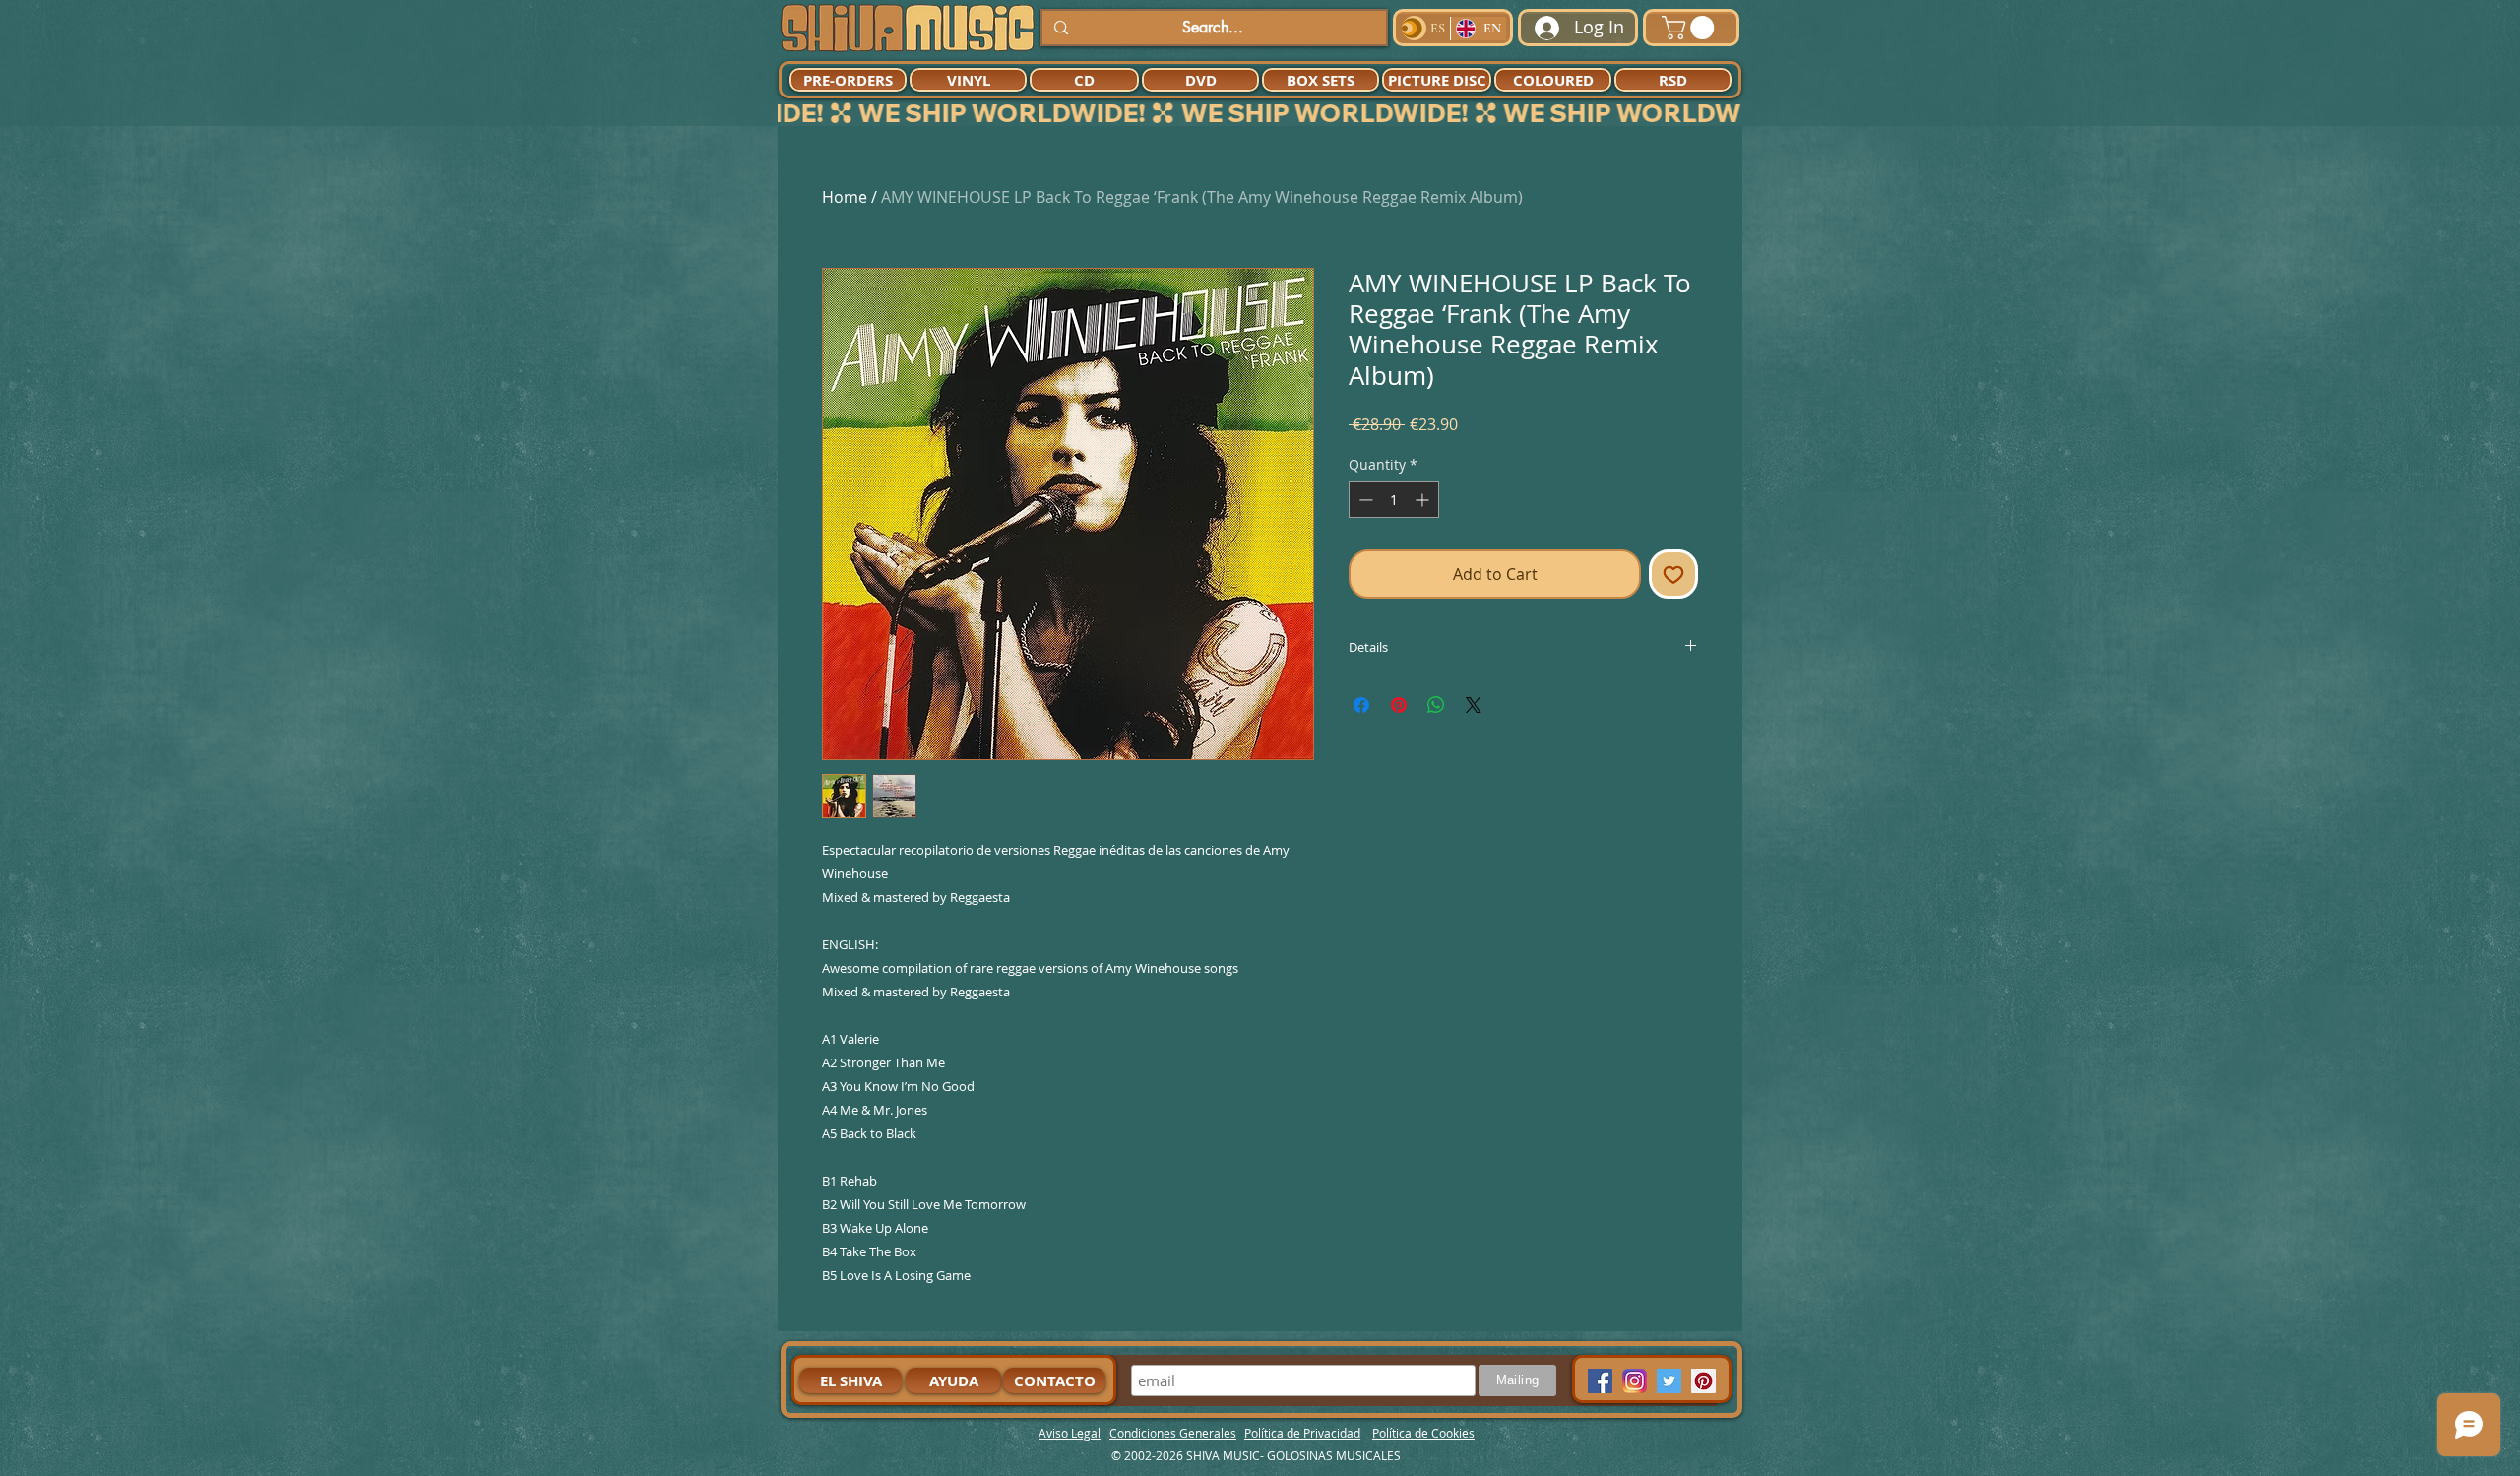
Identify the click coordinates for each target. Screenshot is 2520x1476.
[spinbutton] (1394, 500)
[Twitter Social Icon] (1669, 1381)
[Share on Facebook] (1361, 705)
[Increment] (1424, 500)
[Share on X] (1474, 705)
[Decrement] (1364, 500)
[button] (1691, 28)
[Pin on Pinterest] (1399, 705)
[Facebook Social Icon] (1600, 1381)
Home (845, 197)
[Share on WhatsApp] (1436, 705)
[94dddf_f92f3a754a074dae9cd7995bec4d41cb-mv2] (1635, 1381)
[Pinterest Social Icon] (1703, 1381)
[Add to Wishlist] (1673, 574)
